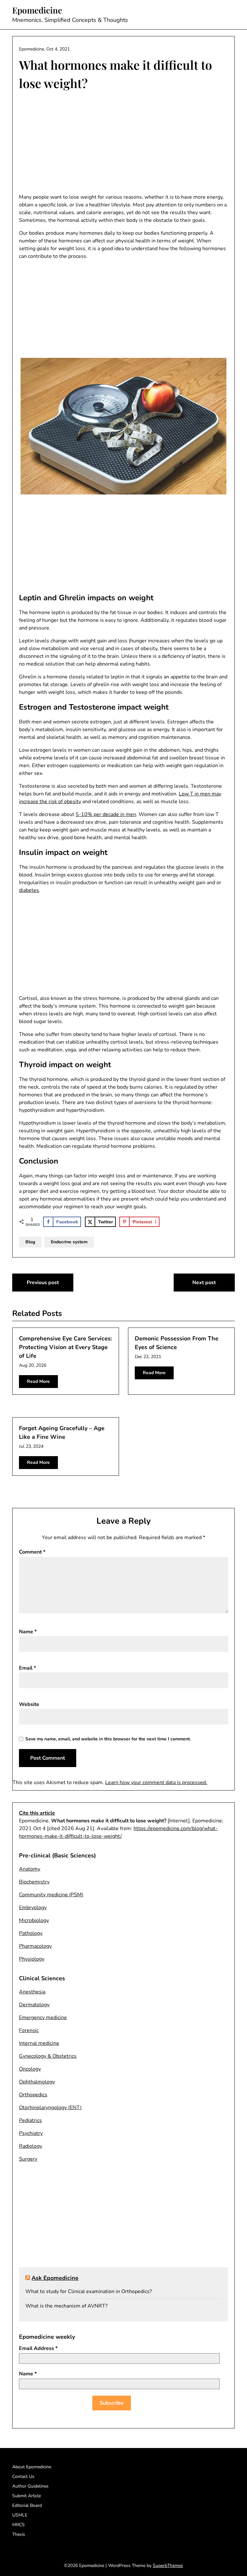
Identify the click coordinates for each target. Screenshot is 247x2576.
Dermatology (34, 2005)
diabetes (29, 890)
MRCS (18, 2525)
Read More (38, 1381)
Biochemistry (34, 1882)
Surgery (28, 2159)
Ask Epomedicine (55, 2278)
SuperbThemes (168, 2566)
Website (29, 1704)
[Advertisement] (123, 143)
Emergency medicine (43, 2018)
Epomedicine (37, 10)
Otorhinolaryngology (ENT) (50, 2108)
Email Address (38, 2348)
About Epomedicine (32, 2467)
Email (27, 1668)
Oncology (30, 2069)
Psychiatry (31, 2133)
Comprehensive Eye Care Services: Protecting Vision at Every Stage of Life (65, 1347)
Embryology (33, 1908)
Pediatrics (30, 2120)
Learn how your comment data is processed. (156, 1782)
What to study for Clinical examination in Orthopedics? (89, 2291)
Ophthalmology (37, 2082)
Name (28, 1632)
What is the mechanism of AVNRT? (66, 2306)
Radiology (31, 2146)
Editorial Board (27, 2505)
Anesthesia (32, 1992)
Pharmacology (35, 1946)
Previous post (43, 1283)
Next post (204, 1283)
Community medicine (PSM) (51, 1895)
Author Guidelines (30, 2486)
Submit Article (27, 2496)
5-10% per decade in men (106, 814)
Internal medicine (39, 2043)
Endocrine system (69, 1242)
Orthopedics (33, 2095)
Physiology (32, 1959)
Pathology (31, 1933)
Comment (32, 1552)
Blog (30, 1242)
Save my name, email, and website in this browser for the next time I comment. (108, 1739)
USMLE (20, 2515)
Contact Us (23, 2476)
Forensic (29, 2030)
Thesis (19, 2534)
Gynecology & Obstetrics (48, 2056)
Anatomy (30, 1869)
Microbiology (34, 1920)
